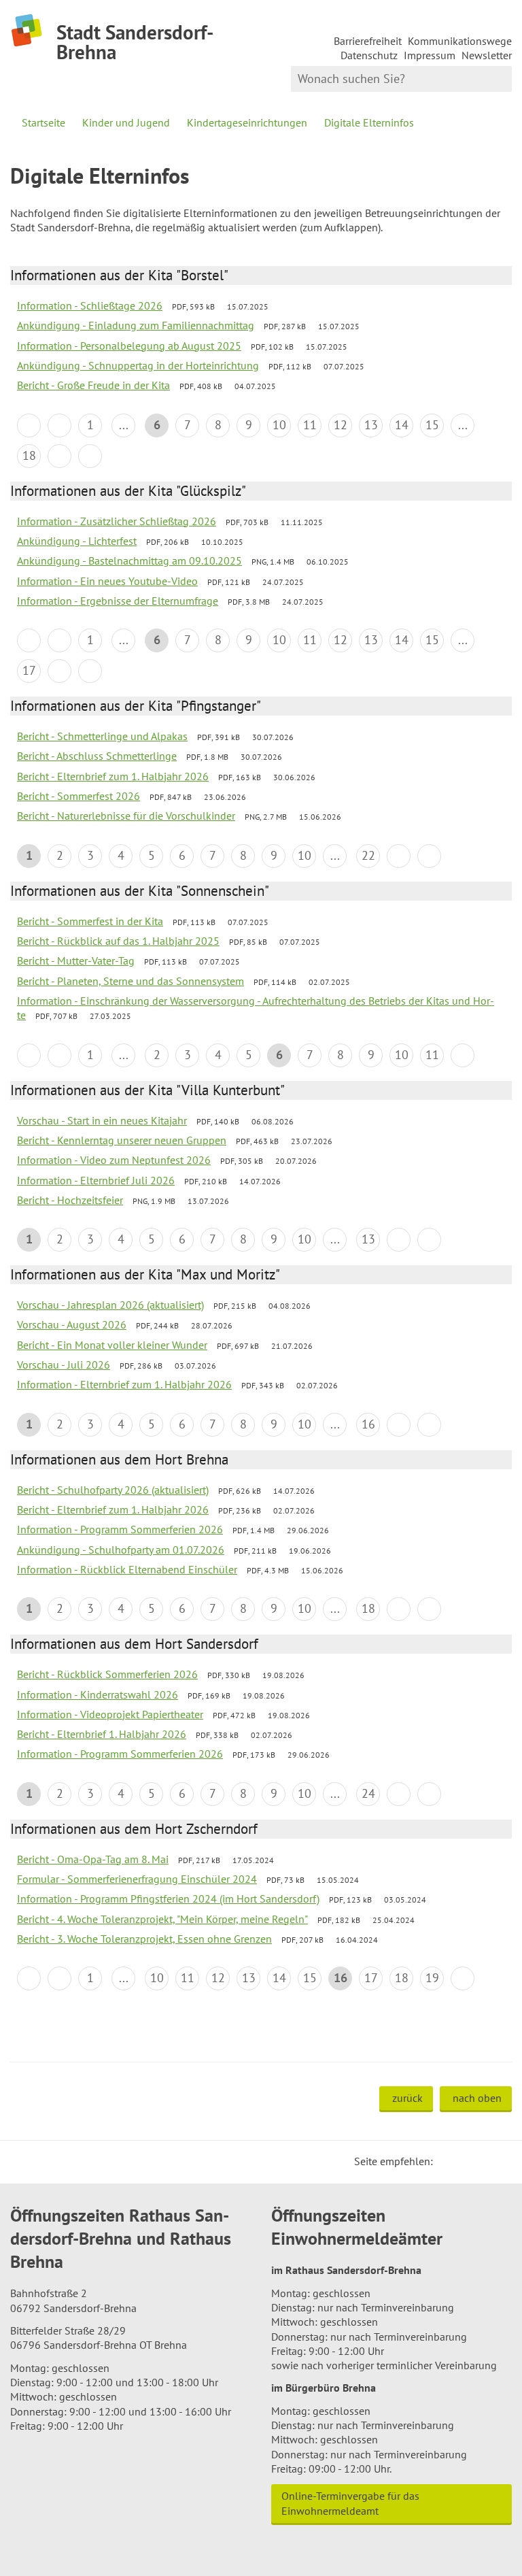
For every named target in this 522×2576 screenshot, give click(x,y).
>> (90, 456)
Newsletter (487, 55)
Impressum (430, 55)
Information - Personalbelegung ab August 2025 (129, 346)
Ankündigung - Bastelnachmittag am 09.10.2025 (129, 561)
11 (310, 425)
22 (368, 855)
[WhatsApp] (497, 2161)
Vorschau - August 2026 (72, 1324)
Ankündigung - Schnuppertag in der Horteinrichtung (138, 365)
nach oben (477, 2098)
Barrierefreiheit (368, 41)
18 (29, 455)
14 (402, 425)
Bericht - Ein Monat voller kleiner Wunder (112, 1345)
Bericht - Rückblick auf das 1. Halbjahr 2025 (118, 941)
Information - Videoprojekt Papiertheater (110, 1714)
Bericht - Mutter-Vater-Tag (76, 960)
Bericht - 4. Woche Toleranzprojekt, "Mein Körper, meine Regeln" (162, 1919)
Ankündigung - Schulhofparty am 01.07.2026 (121, 1550)
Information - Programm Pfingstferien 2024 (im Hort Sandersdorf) (168, 1898)
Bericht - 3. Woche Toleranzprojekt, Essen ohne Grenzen (144, 1939)
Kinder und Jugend (126, 122)
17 (29, 670)
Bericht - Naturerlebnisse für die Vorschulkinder (126, 816)
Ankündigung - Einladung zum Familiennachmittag (136, 325)
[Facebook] (464, 2161)
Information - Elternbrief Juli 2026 (96, 1180)
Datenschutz (369, 55)
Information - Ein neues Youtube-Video (107, 581)
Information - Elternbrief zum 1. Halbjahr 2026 (124, 1384)
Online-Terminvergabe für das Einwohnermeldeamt (350, 2503)
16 (368, 1424)
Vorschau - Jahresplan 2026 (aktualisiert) (110, 1305)
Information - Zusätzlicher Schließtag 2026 (117, 521)
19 (432, 1978)
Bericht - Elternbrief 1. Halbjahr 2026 (102, 1734)
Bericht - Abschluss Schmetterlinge (97, 756)
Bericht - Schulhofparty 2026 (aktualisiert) (113, 1490)
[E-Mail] (481, 2161)
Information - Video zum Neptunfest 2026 (114, 1160)
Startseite (43, 122)
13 (371, 425)
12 (341, 425)
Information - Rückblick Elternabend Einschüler (127, 1569)
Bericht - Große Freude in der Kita (93, 385)
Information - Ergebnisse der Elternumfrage (118, 601)
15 (432, 425)
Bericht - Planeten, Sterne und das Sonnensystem (130, 981)
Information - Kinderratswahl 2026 (98, 1694)
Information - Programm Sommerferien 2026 (120, 1529)
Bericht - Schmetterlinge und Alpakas (102, 736)
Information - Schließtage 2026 (90, 305)
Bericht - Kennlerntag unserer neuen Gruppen (122, 1140)
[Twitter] (448, 2161)
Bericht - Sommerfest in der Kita (90, 921)
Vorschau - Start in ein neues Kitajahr (102, 1120)
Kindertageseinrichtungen (247, 122)
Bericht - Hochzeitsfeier (70, 1200)
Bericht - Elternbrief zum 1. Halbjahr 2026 (113, 776)
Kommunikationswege (460, 41)
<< (29, 425)
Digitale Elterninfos (369, 122)
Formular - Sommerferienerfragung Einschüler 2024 (137, 1879)
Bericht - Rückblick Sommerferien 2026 (107, 1674)
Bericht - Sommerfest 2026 (79, 796)
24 (368, 1793)
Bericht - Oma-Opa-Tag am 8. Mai (93, 1859)
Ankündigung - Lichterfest (77, 541)
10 (279, 425)
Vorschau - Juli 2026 (64, 1365)
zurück (407, 2098)
